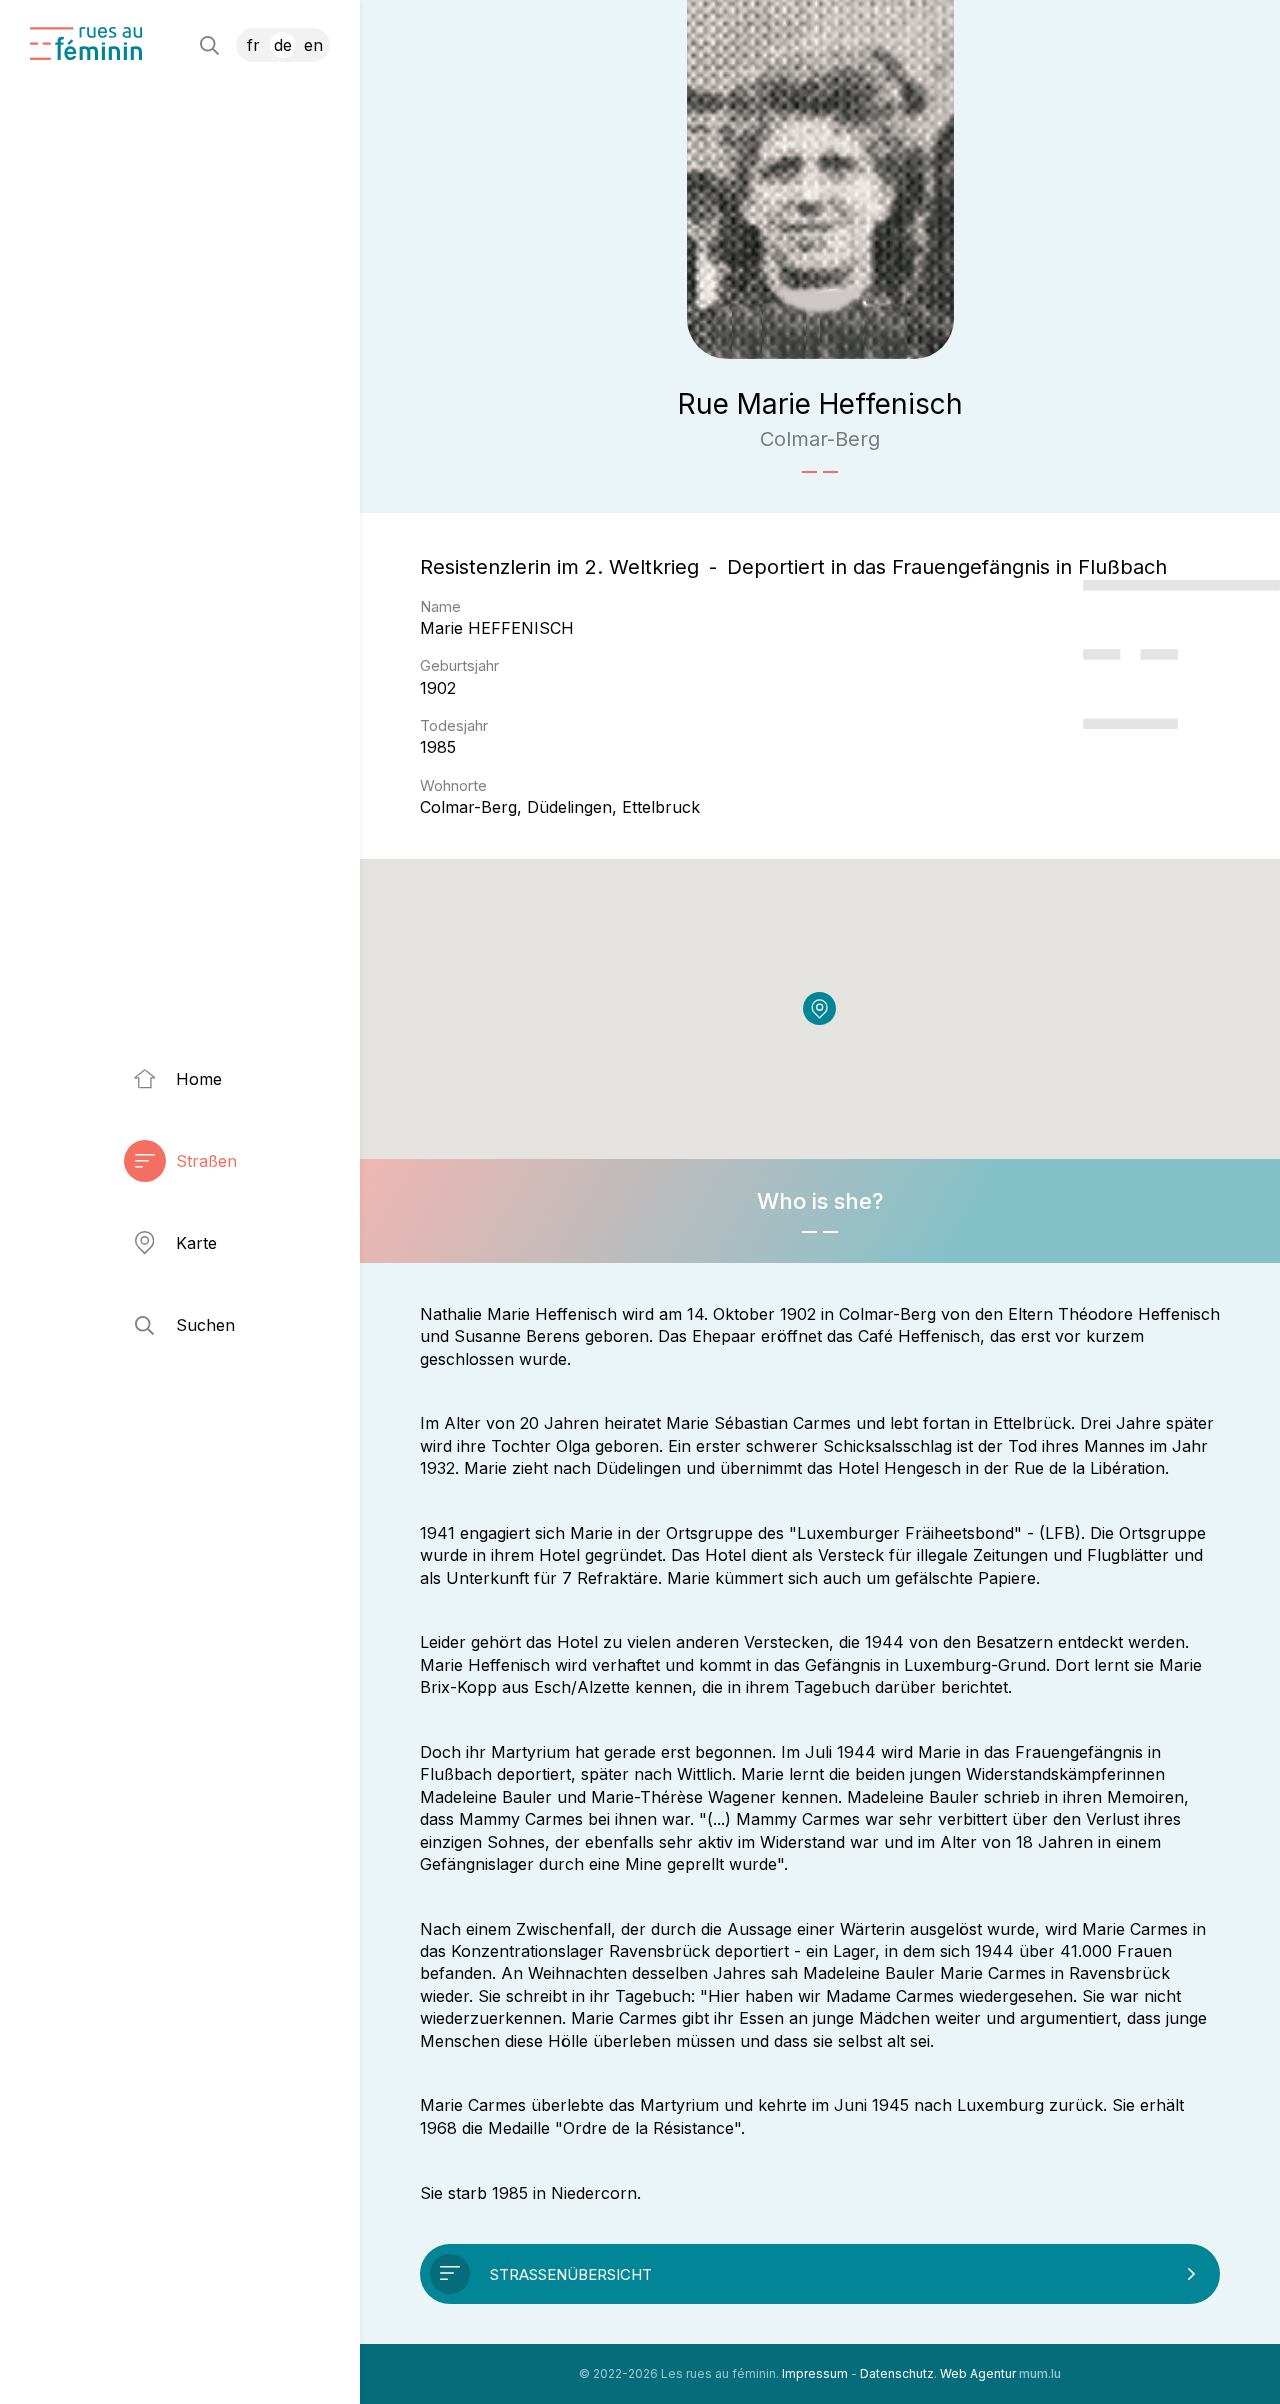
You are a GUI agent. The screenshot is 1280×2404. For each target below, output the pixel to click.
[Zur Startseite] (86, 43)
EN (313, 45)
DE (283, 45)
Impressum (815, 2373)
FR (253, 45)
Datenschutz (897, 2373)
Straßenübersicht (571, 2274)
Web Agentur (978, 2373)
